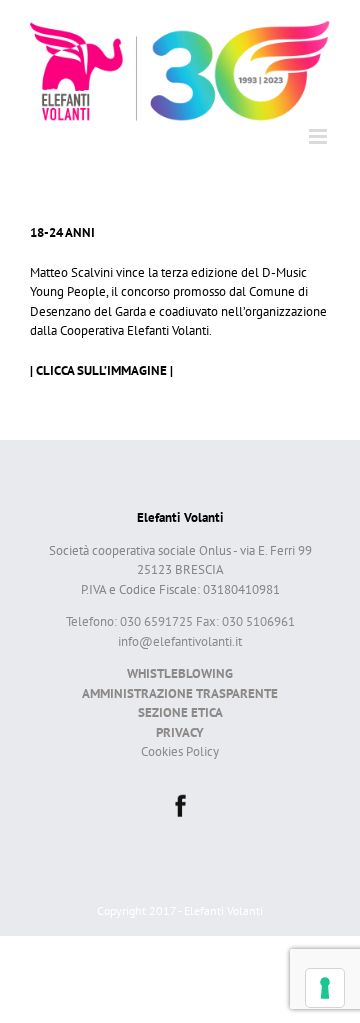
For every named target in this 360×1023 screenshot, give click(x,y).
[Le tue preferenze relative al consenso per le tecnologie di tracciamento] (325, 988)
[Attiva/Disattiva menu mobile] (319, 136)
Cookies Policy (180, 751)
